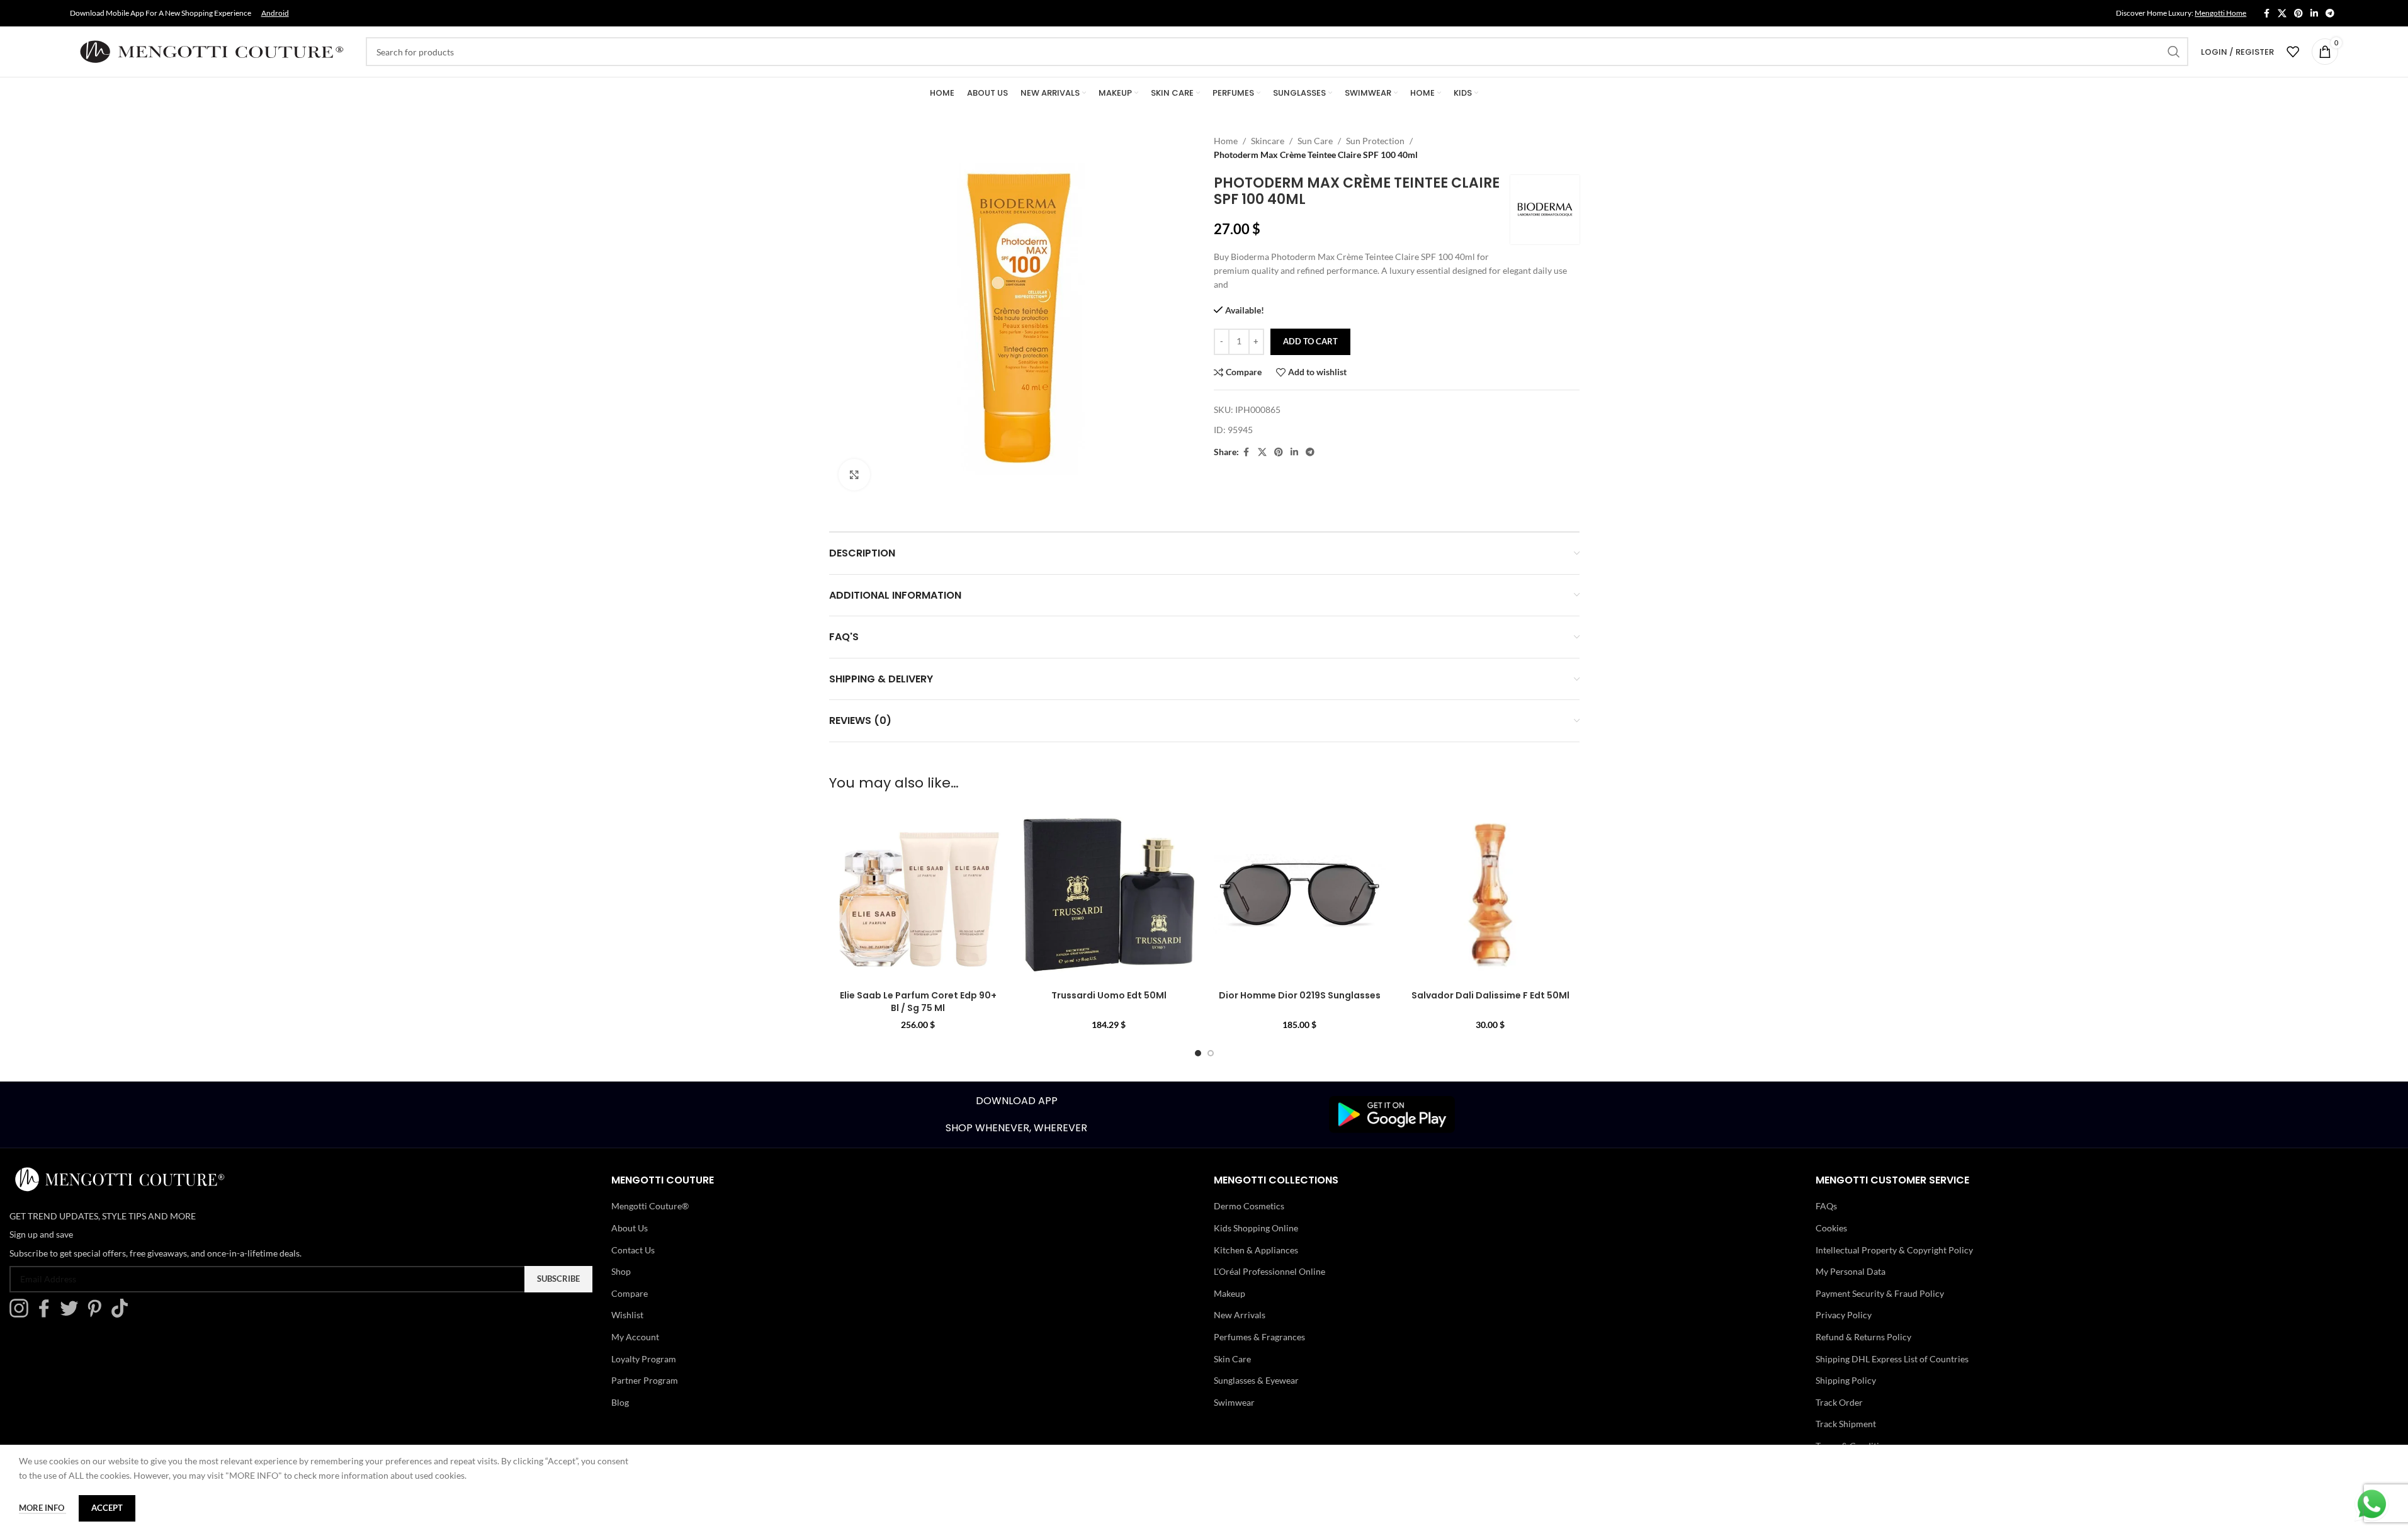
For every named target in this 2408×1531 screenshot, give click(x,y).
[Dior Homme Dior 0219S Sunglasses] (1300, 895)
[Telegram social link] (2330, 14)
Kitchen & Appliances (1256, 1250)
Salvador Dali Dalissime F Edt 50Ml (1490, 995)
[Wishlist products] (2293, 52)
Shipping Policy (1846, 1380)
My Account (635, 1337)
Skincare (1268, 141)
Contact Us (633, 1250)
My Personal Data (1851, 1271)
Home (1226, 141)
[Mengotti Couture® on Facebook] (47, 1314)
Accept (107, 1508)
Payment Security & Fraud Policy (1880, 1293)
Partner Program (645, 1380)
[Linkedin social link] (2314, 14)
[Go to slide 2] (1211, 1053)
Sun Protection (1375, 141)
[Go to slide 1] (1198, 1053)
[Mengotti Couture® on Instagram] (22, 1314)
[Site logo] (212, 51)
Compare (630, 1293)
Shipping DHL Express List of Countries (1892, 1359)
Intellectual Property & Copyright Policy (1894, 1250)
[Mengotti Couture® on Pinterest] (98, 1314)
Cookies (1831, 1228)
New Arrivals (1240, 1315)
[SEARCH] (2174, 52)
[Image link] (1392, 1113)
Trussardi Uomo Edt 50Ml (1109, 995)
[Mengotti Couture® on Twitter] (72, 1314)
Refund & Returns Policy (1863, 1337)
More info (42, 1508)
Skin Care (1232, 1359)
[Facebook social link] (2266, 14)
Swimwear (1234, 1402)
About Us (630, 1228)
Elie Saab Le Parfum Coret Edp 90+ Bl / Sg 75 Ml (918, 1002)
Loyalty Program (644, 1359)
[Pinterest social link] (2298, 14)
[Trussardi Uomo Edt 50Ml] (1109, 895)
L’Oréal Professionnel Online (1269, 1271)
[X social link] (2282, 14)
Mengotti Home (2220, 13)
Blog (620, 1402)
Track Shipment (1846, 1424)
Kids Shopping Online (1256, 1228)
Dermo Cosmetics (1249, 1206)
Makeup (1229, 1293)
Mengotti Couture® (650, 1206)
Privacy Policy (1844, 1315)
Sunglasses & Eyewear (1256, 1380)
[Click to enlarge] (854, 475)
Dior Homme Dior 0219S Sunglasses (1300, 995)
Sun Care (1315, 141)
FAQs (1826, 1206)
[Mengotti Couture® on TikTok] (123, 1314)
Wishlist (627, 1315)
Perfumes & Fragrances (1259, 1337)
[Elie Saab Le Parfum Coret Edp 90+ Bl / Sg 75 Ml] (918, 895)
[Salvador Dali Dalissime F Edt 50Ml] (1490, 895)
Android (275, 13)
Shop (621, 1271)
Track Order (1839, 1402)
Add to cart (1310, 341)
